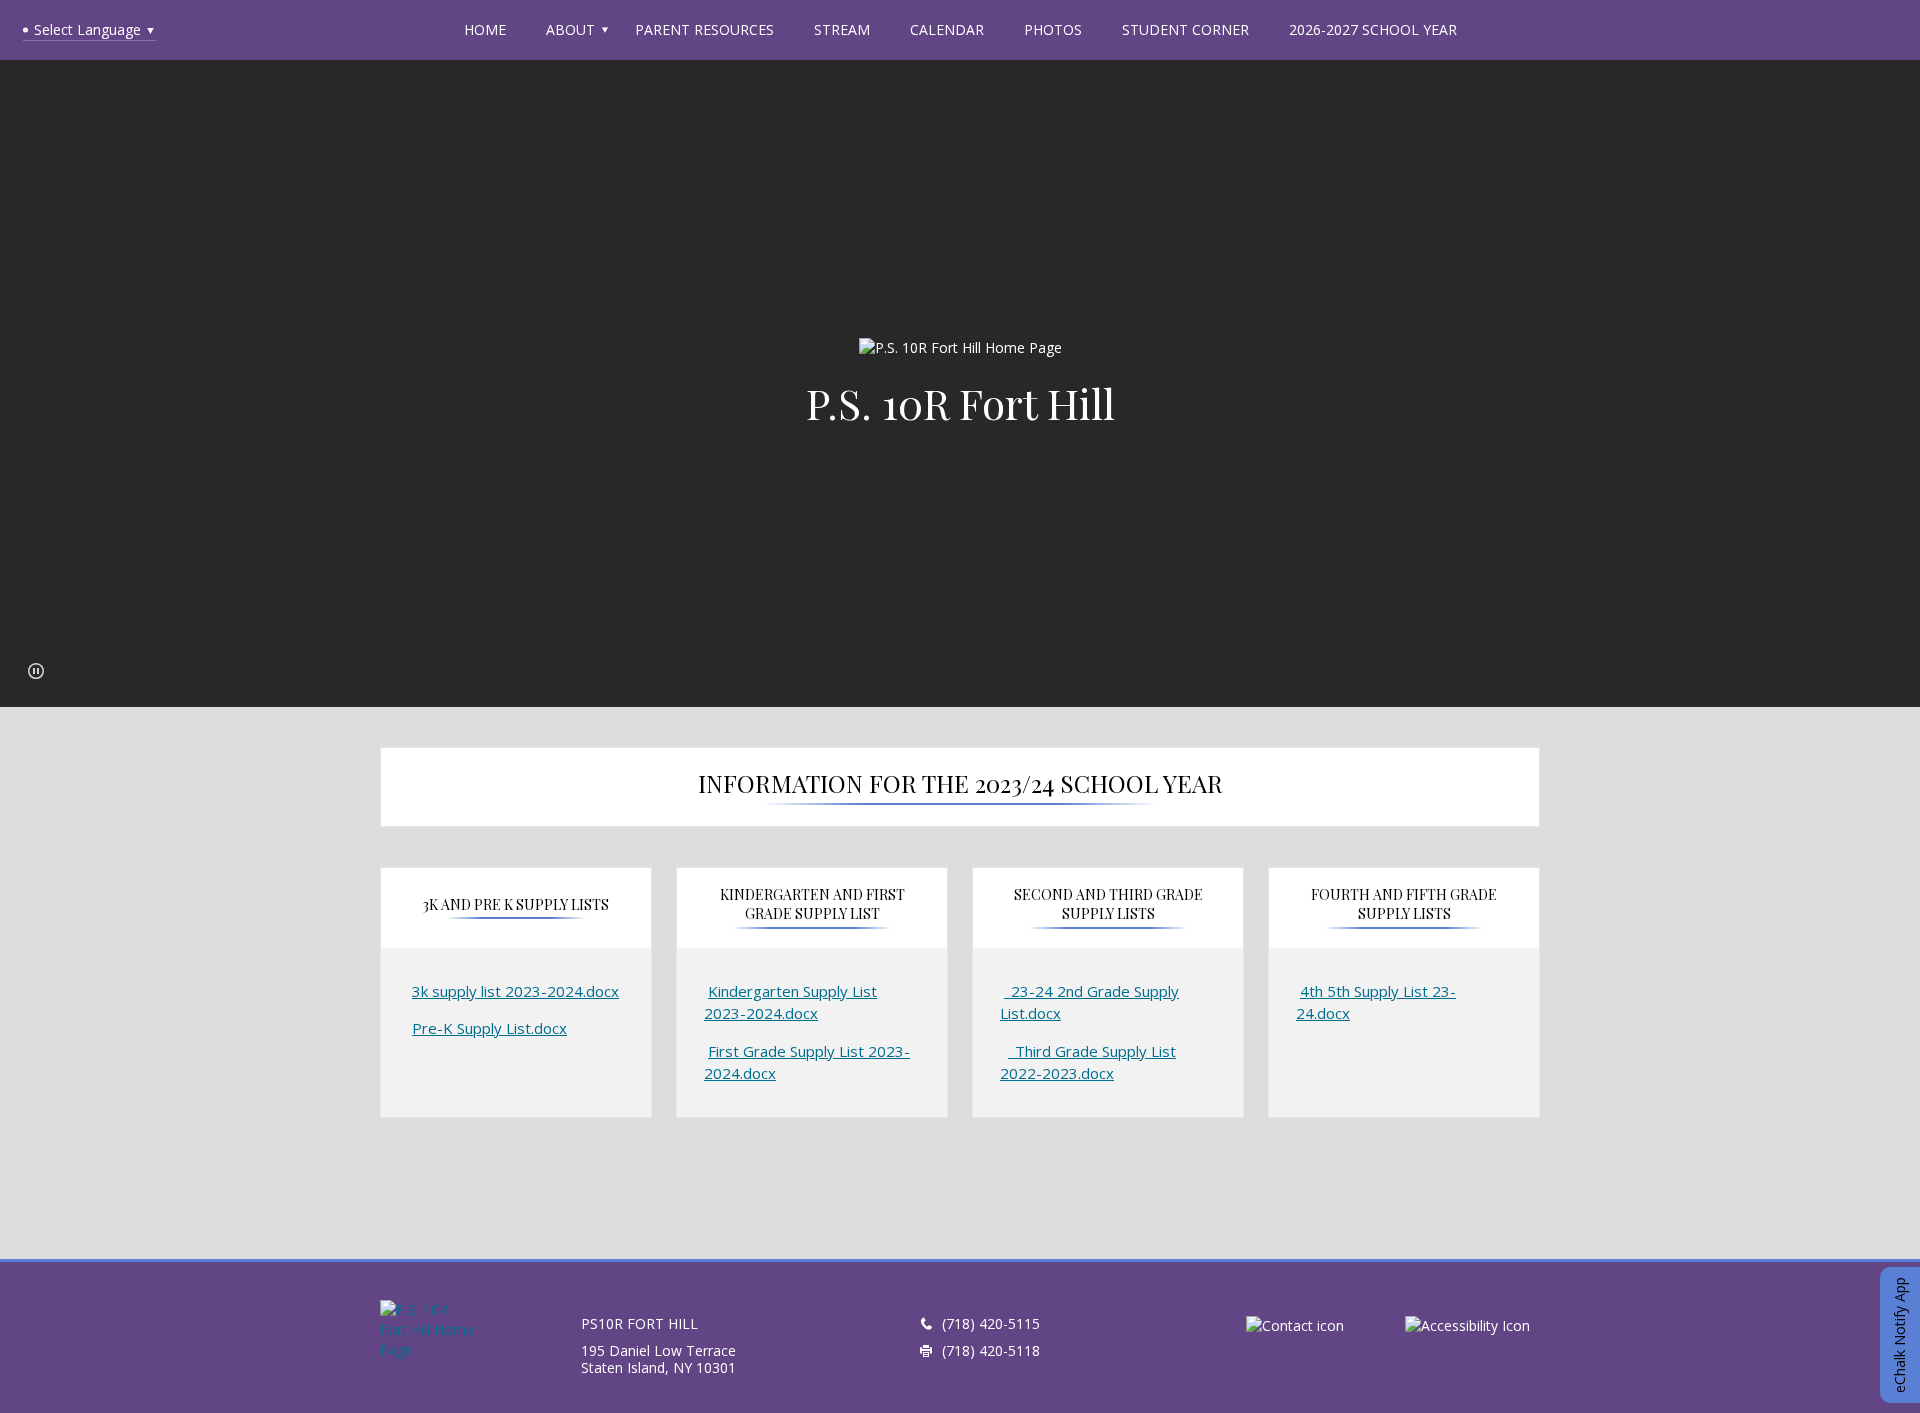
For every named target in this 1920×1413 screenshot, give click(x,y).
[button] (36, 671)
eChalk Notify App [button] (1899, 1335)
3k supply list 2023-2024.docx (515, 991)
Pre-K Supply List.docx (489, 1028)
